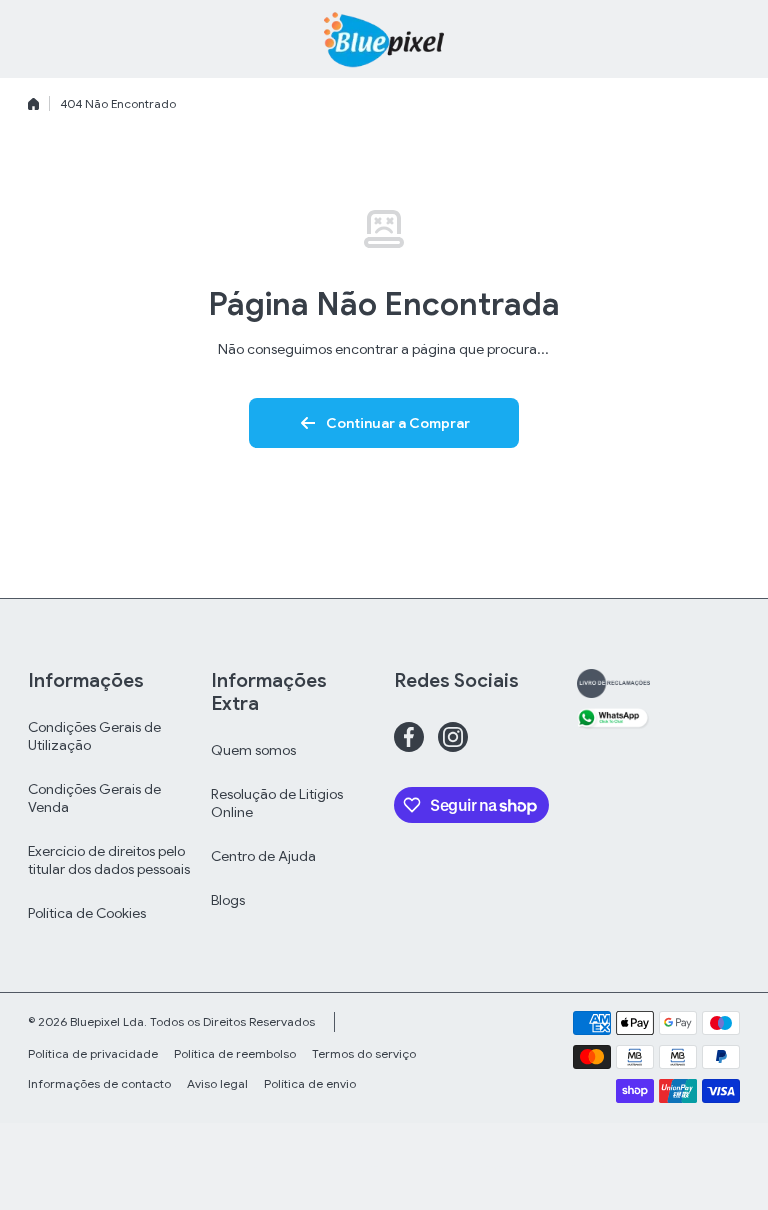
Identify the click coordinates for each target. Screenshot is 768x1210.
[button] (730, 39)
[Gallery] (613, 683)
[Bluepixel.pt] (384, 39)
